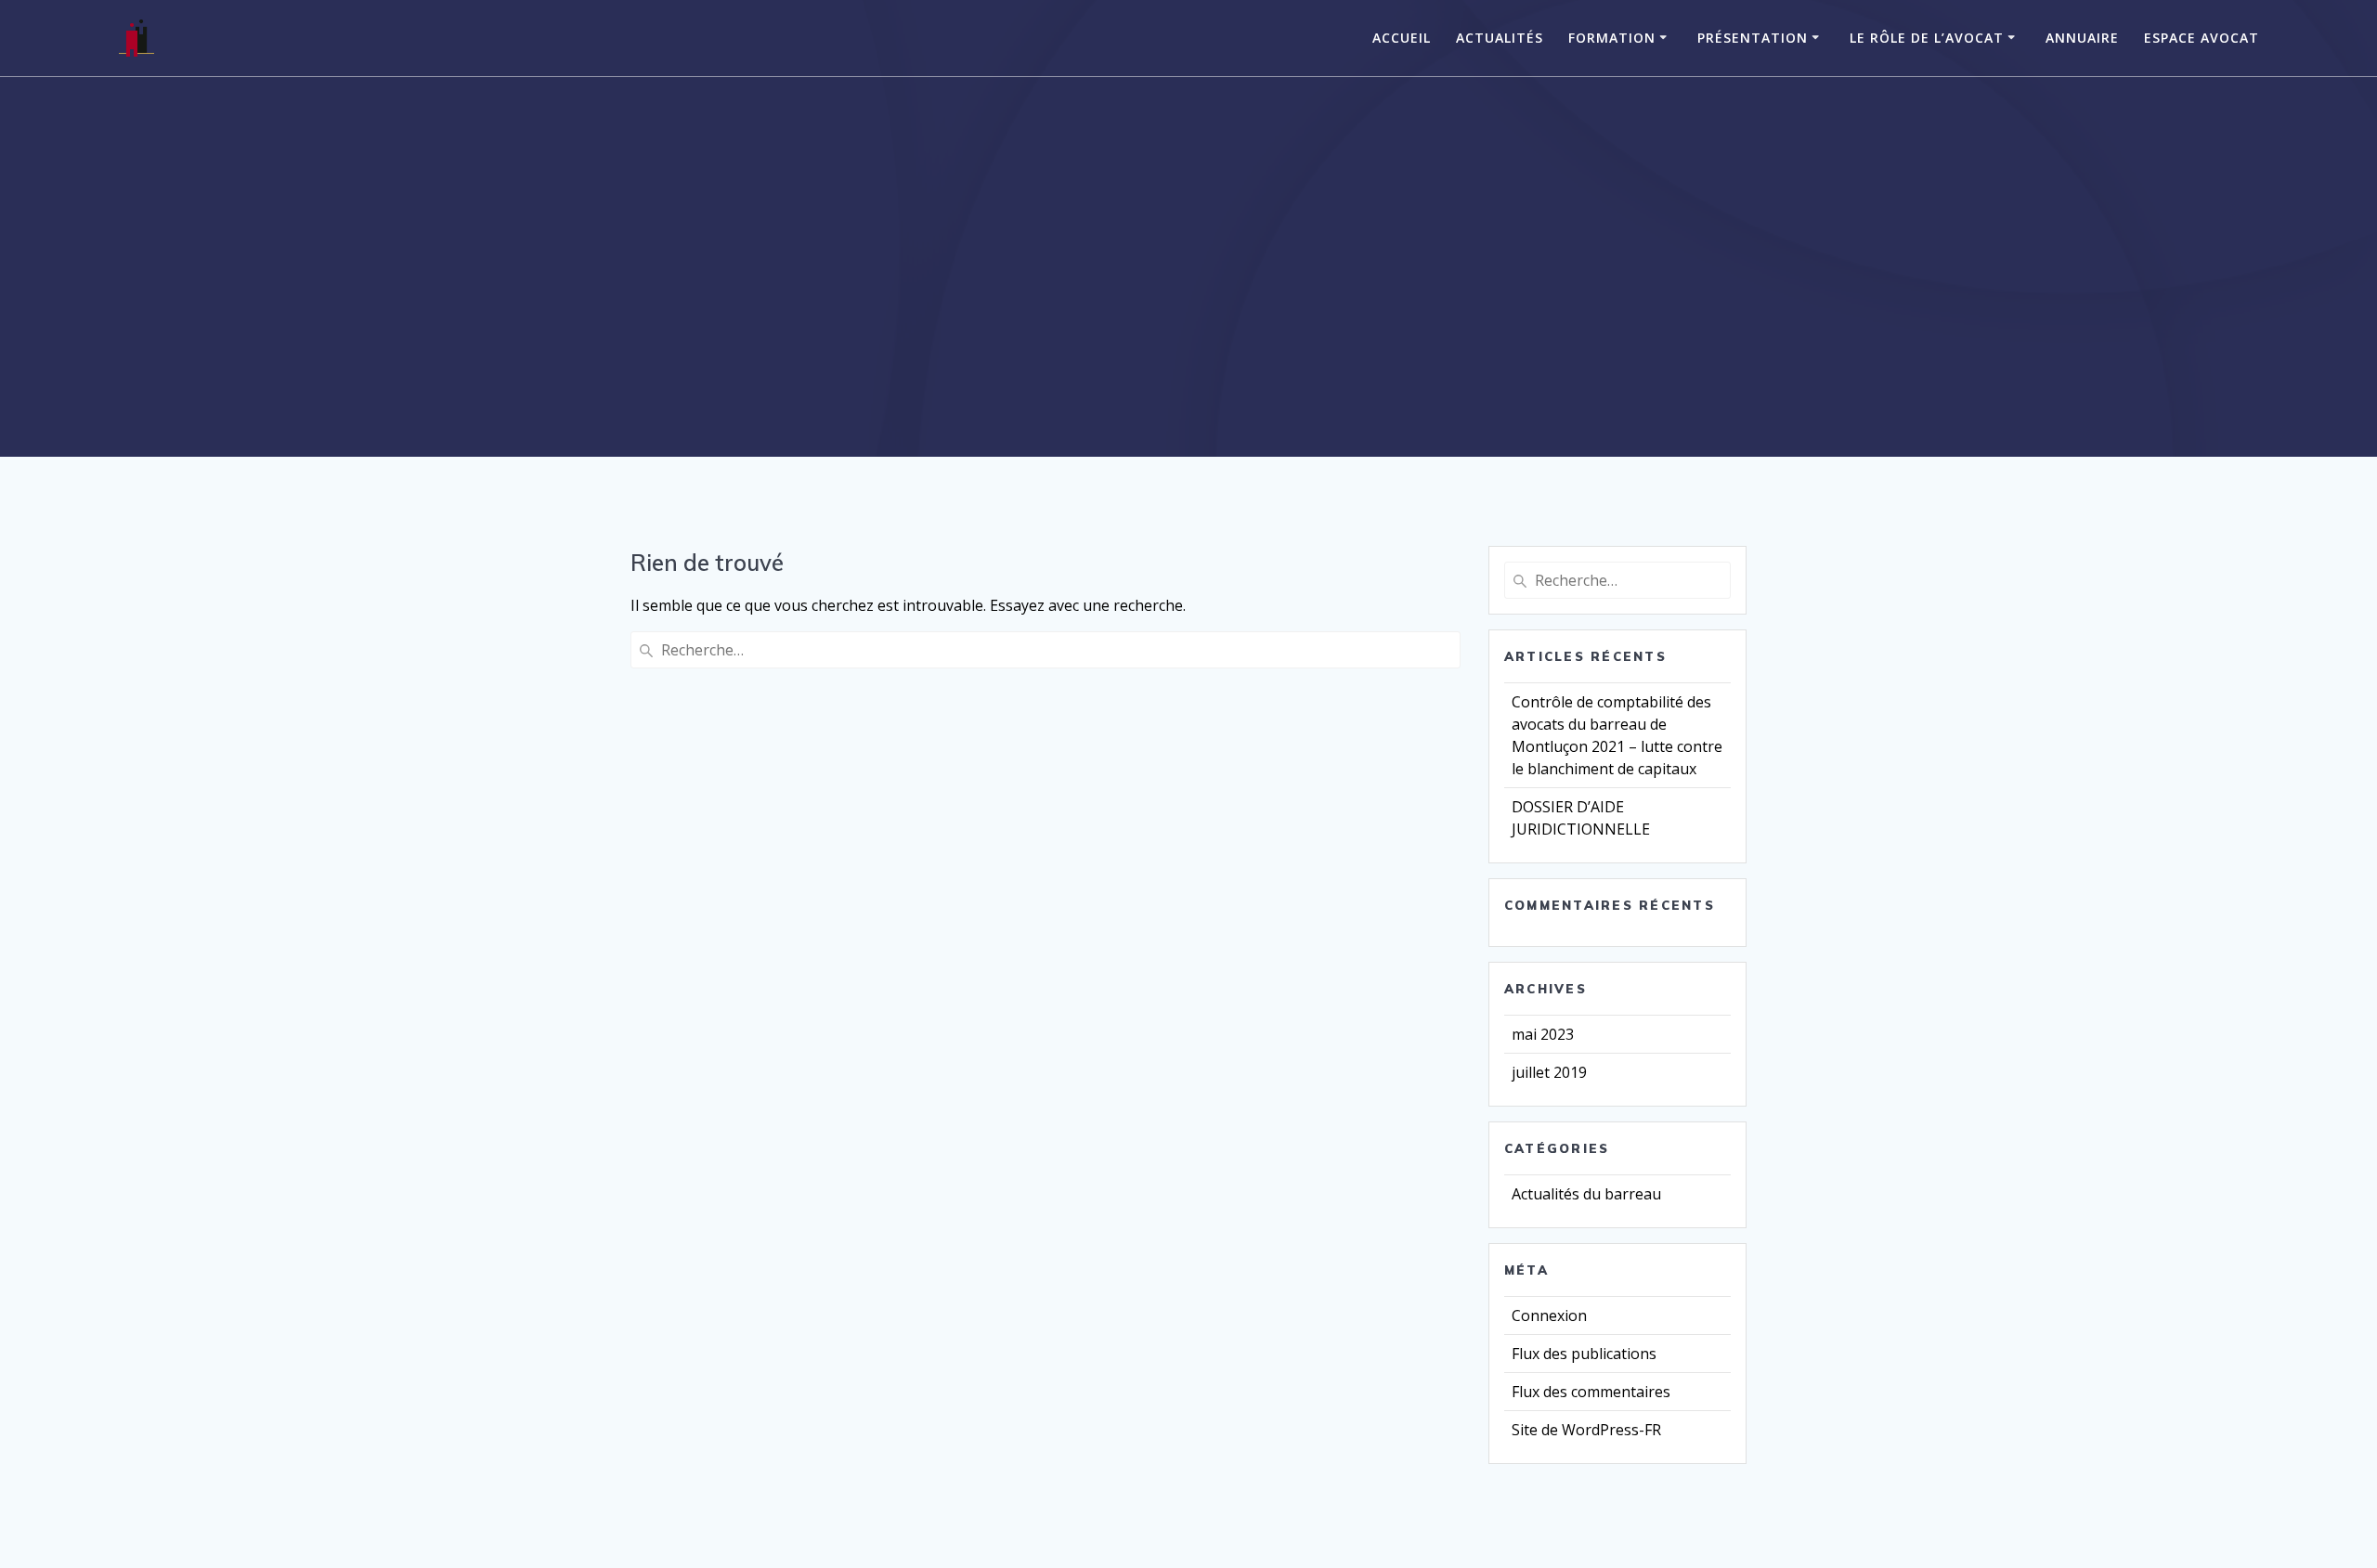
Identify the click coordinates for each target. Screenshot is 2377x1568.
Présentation (1753, 38)
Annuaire (2082, 38)
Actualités (1500, 38)
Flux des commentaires (1591, 1392)
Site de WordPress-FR (1586, 1430)
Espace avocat (2202, 38)
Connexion (1549, 1315)
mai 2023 (1543, 1034)
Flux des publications (1584, 1354)
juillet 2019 (1549, 1072)
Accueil (1402, 38)
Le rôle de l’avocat (1927, 38)
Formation (1612, 38)
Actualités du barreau (1586, 1194)
